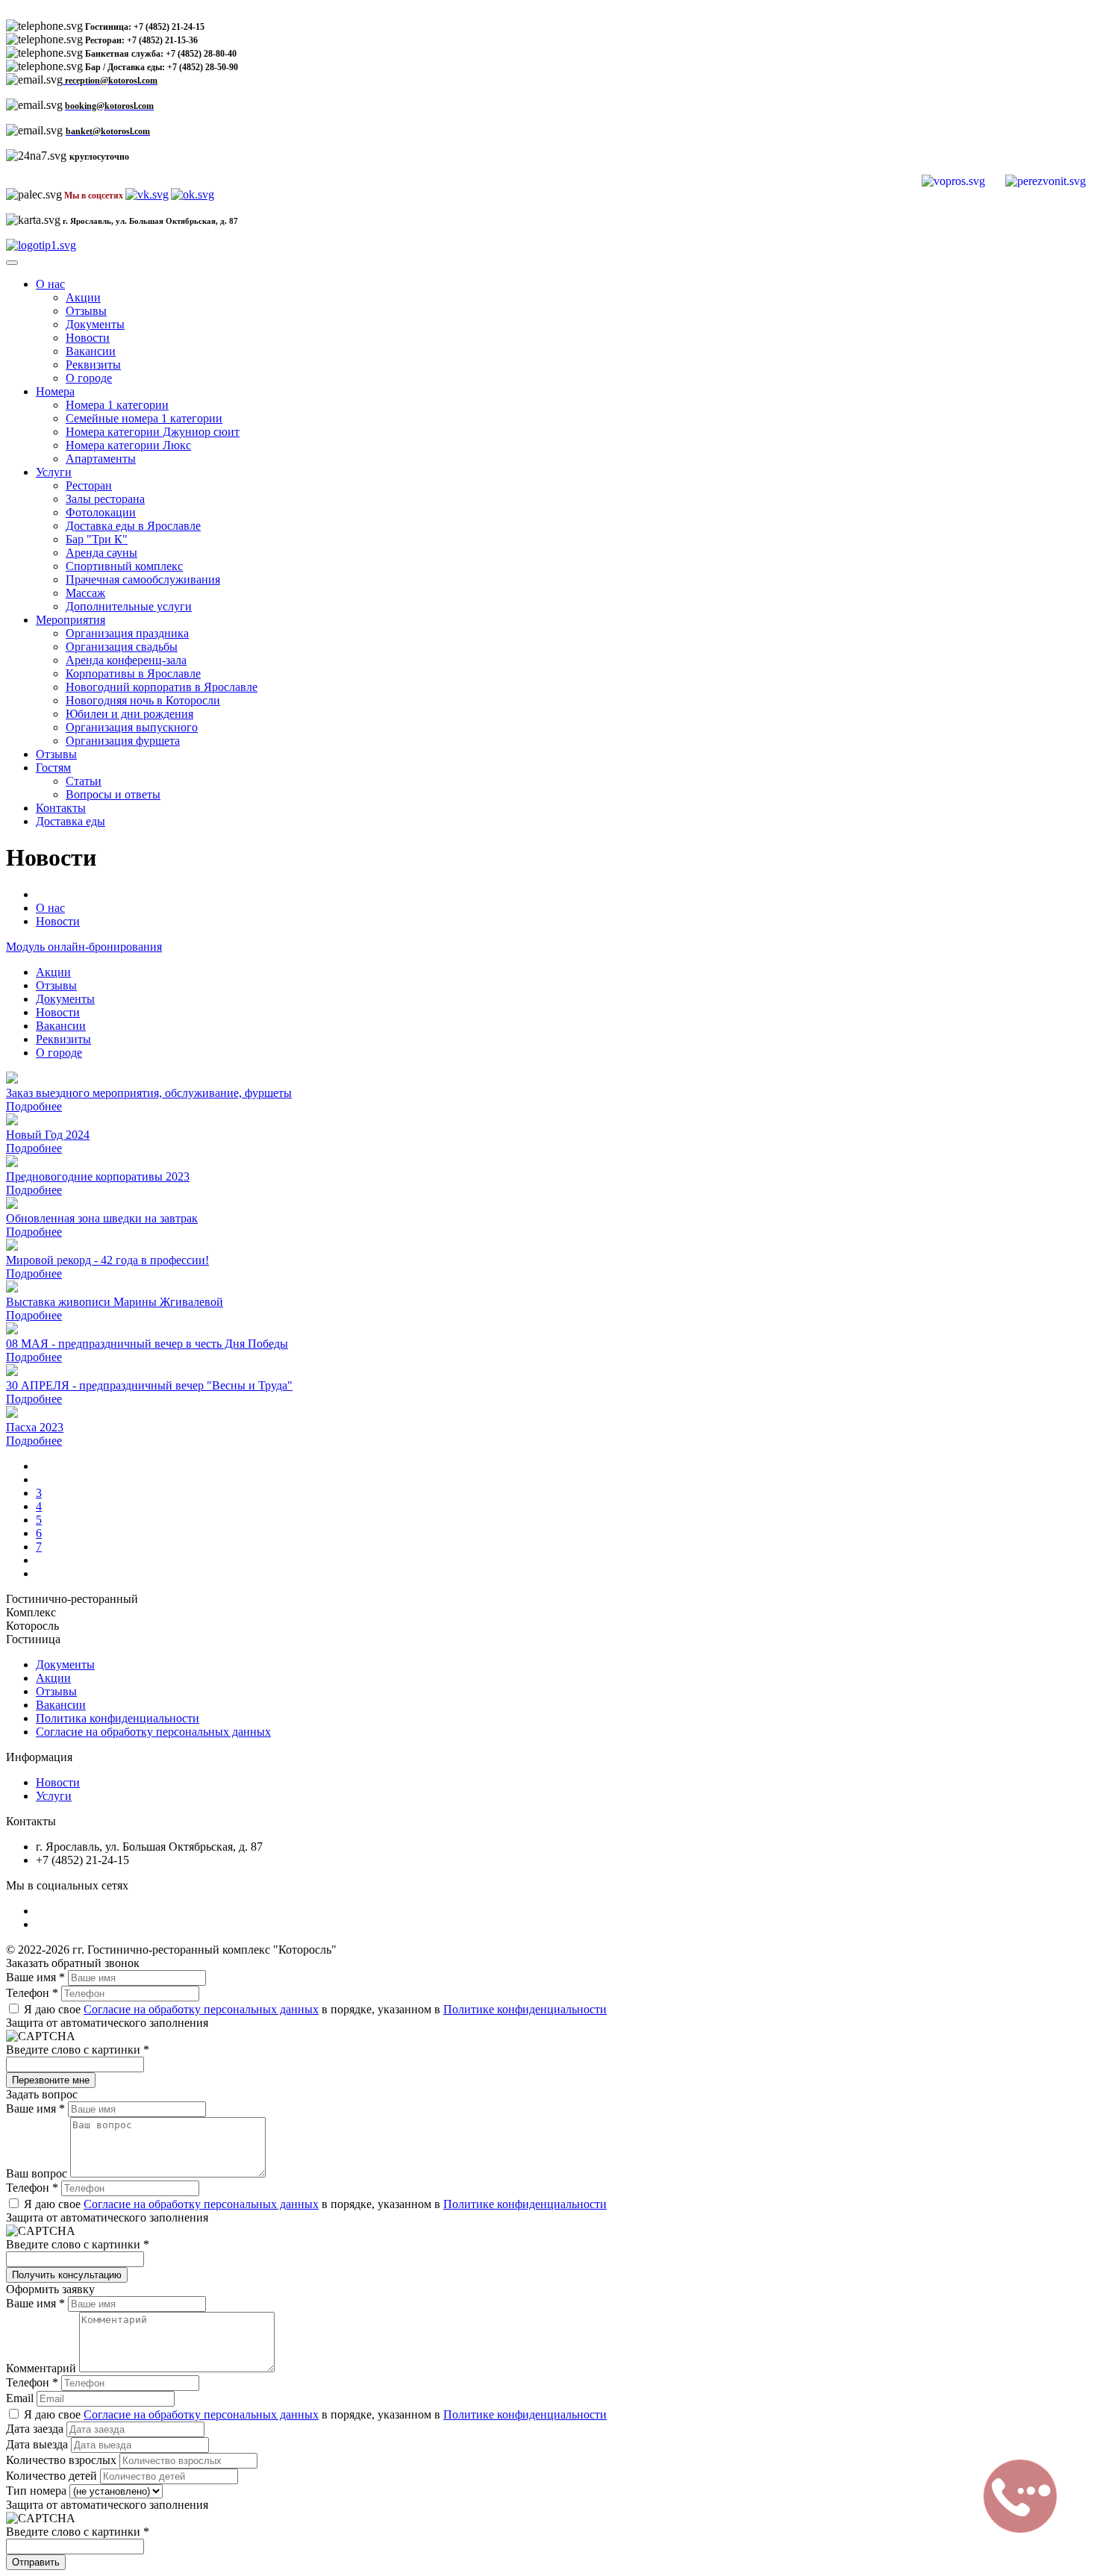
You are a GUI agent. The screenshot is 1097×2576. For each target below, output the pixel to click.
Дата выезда (38, 2444)
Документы (95, 324)
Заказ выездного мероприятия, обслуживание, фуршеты (149, 1093)
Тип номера (38, 2491)
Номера (55, 391)
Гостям (53, 768)
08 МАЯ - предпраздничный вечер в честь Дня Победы (147, 1344)
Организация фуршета (123, 741)
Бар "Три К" (97, 539)
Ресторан (89, 485)
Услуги (54, 472)
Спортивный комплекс (124, 566)
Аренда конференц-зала (126, 660)
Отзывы (86, 311)
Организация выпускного (132, 727)
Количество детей (53, 2476)
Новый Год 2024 (48, 1135)
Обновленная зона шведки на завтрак (102, 1218)
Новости (88, 338)
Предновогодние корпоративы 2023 (98, 1176)
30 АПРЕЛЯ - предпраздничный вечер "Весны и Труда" (149, 1385)
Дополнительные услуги (129, 606)
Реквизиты (93, 365)
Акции (83, 297)
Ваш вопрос (38, 2173)
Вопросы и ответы (113, 794)
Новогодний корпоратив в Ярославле (162, 687)
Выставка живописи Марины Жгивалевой (115, 1302)
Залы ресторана (105, 499)
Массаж (85, 593)
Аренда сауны (101, 553)
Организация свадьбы (122, 647)
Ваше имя (35, 1977)
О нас (50, 284)
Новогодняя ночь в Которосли (143, 700)
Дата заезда (36, 2429)
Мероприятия (71, 620)
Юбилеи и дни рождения (129, 714)
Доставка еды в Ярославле (133, 526)
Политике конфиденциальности (525, 2009)
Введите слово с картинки (78, 2050)
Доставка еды (71, 821)
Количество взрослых (63, 2460)
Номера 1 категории (117, 405)
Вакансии (91, 351)
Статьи (84, 781)
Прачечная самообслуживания (143, 579)
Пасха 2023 (35, 1427)
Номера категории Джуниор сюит (153, 432)
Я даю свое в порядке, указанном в (314, 2009)
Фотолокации (101, 512)
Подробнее (34, 1106)
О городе (89, 378)
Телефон (32, 1993)
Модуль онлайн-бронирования (84, 947)
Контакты (61, 808)
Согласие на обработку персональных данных (153, 1732)
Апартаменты (101, 459)
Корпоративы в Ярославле (133, 673)
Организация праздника (127, 633)
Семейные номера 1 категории (144, 418)
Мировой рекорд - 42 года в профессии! (107, 1260)
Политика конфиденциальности (118, 1718)
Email (21, 2398)
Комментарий (43, 2368)
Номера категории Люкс (128, 445)
